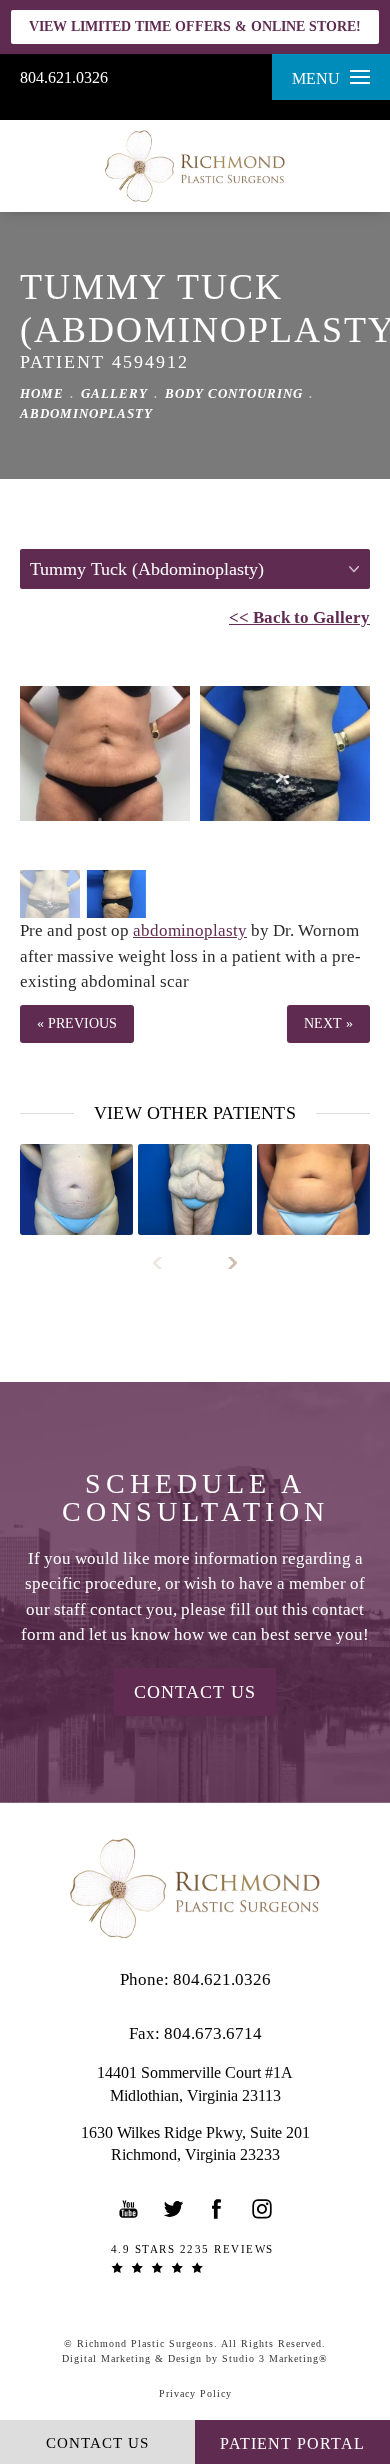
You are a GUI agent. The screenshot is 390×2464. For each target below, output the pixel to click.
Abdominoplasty (86, 413)
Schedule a (195, 1498)
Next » (328, 1023)
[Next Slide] (223, 1263)
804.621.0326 (64, 77)
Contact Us (195, 1692)
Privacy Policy (195, 2393)
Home (42, 393)
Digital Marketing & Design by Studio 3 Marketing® (195, 2358)
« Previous (77, 1023)
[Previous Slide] (166, 1263)
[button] (129, 2209)
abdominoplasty (190, 930)
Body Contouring (234, 393)
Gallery (114, 393)
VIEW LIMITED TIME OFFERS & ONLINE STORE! (195, 26)
